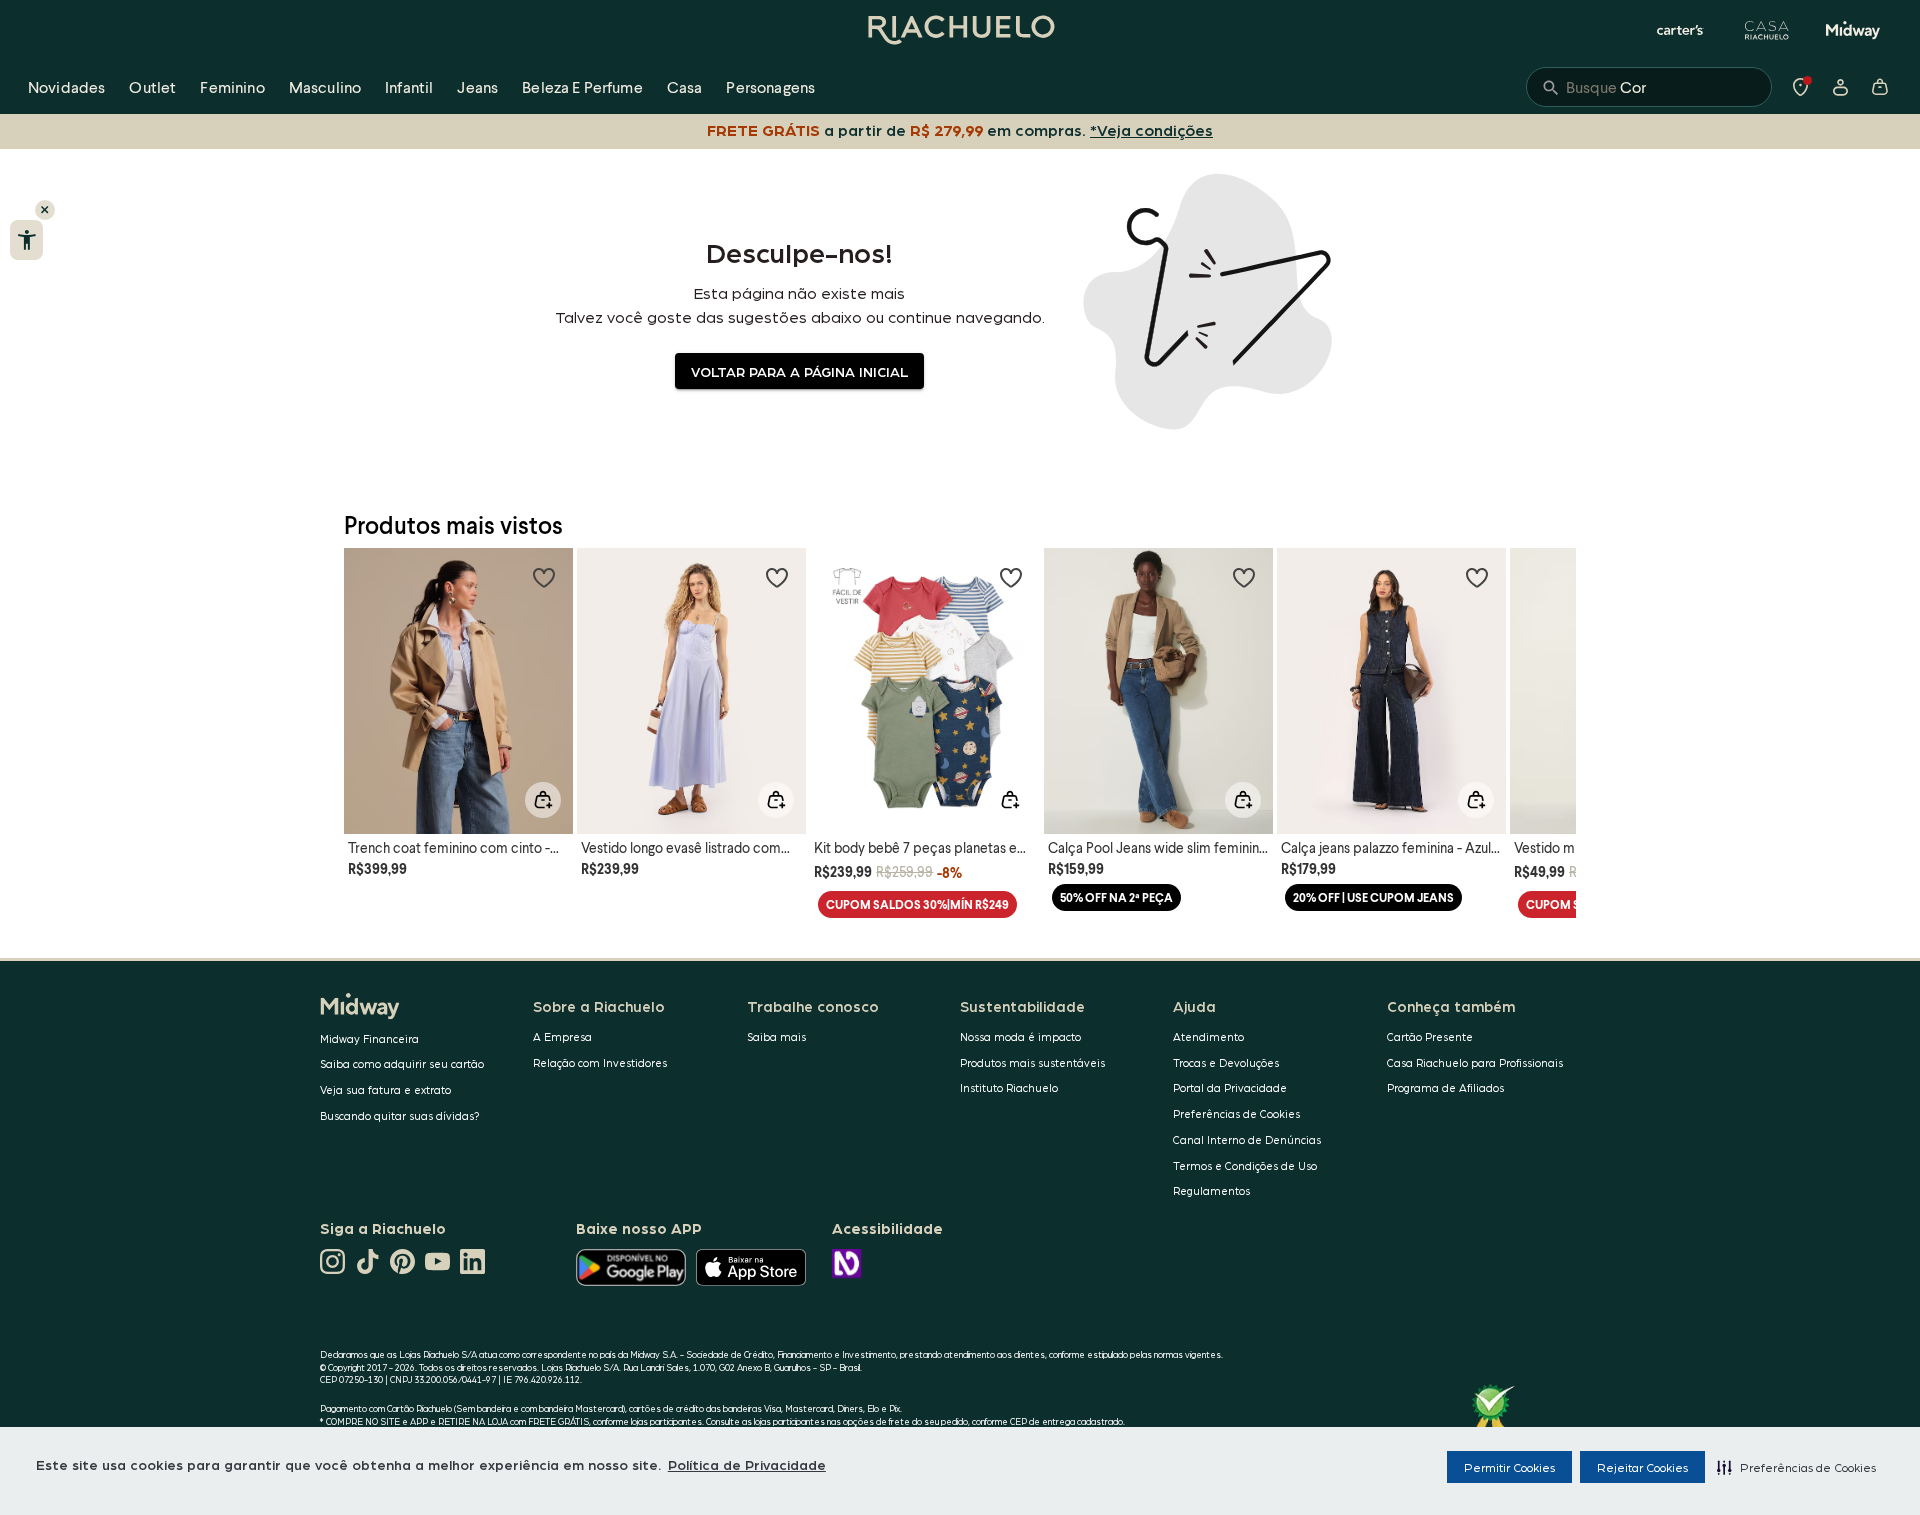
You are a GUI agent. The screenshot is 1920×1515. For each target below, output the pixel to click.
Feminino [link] (232, 86)
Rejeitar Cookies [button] (1642, 1467)
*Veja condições (1151, 129)
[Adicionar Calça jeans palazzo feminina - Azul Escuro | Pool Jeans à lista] (1477, 577)
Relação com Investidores (600, 1062)
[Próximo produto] (1550, 673)
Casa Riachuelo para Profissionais (1475, 1062)
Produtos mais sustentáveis (1032, 1062)
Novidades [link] (66, 86)
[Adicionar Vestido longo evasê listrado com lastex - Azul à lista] (777, 577)
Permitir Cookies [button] (1509, 1467)
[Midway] (1853, 30)
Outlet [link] (152, 86)
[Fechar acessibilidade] (45, 210)
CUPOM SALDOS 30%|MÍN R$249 (917, 904)
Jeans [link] (477, 86)
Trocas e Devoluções (1226, 1062)
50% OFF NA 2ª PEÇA (1116, 897)
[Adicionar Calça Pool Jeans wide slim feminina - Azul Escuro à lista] (1244, 577)
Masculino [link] (325, 86)
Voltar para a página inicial (799, 371)
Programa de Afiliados (1445, 1087)
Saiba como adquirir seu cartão (402, 1063)
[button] (1796, 1467)
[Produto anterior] (370, 673)
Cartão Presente (1430, 1036)
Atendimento (1208, 1036)
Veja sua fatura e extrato (385, 1089)
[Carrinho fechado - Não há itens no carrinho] (1880, 87)
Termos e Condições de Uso (1245, 1165)
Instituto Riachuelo (1009, 1087)
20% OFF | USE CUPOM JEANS (1373, 897)
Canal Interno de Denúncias (1247, 1139)
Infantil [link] (409, 86)
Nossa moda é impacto (1020, 1036)
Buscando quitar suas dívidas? (400, 1115)
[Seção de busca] (1649, 87)
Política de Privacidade (747, 1464)
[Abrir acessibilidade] (26, 240)
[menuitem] (66, 87)
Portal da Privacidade (1230, 1087)
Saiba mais (776, 1036)
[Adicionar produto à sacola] (543, 800)
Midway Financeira (369, 1038)
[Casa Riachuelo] (1767, 30)
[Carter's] (1681, 30)
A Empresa (562, 1036)
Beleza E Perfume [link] (582, 86)
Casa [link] (685, 86)
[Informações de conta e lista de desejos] (1840, 87)
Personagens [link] (770, 86)
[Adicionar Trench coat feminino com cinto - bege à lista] (544, 577)
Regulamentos (1211, 1190)
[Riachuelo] (960, 30)
